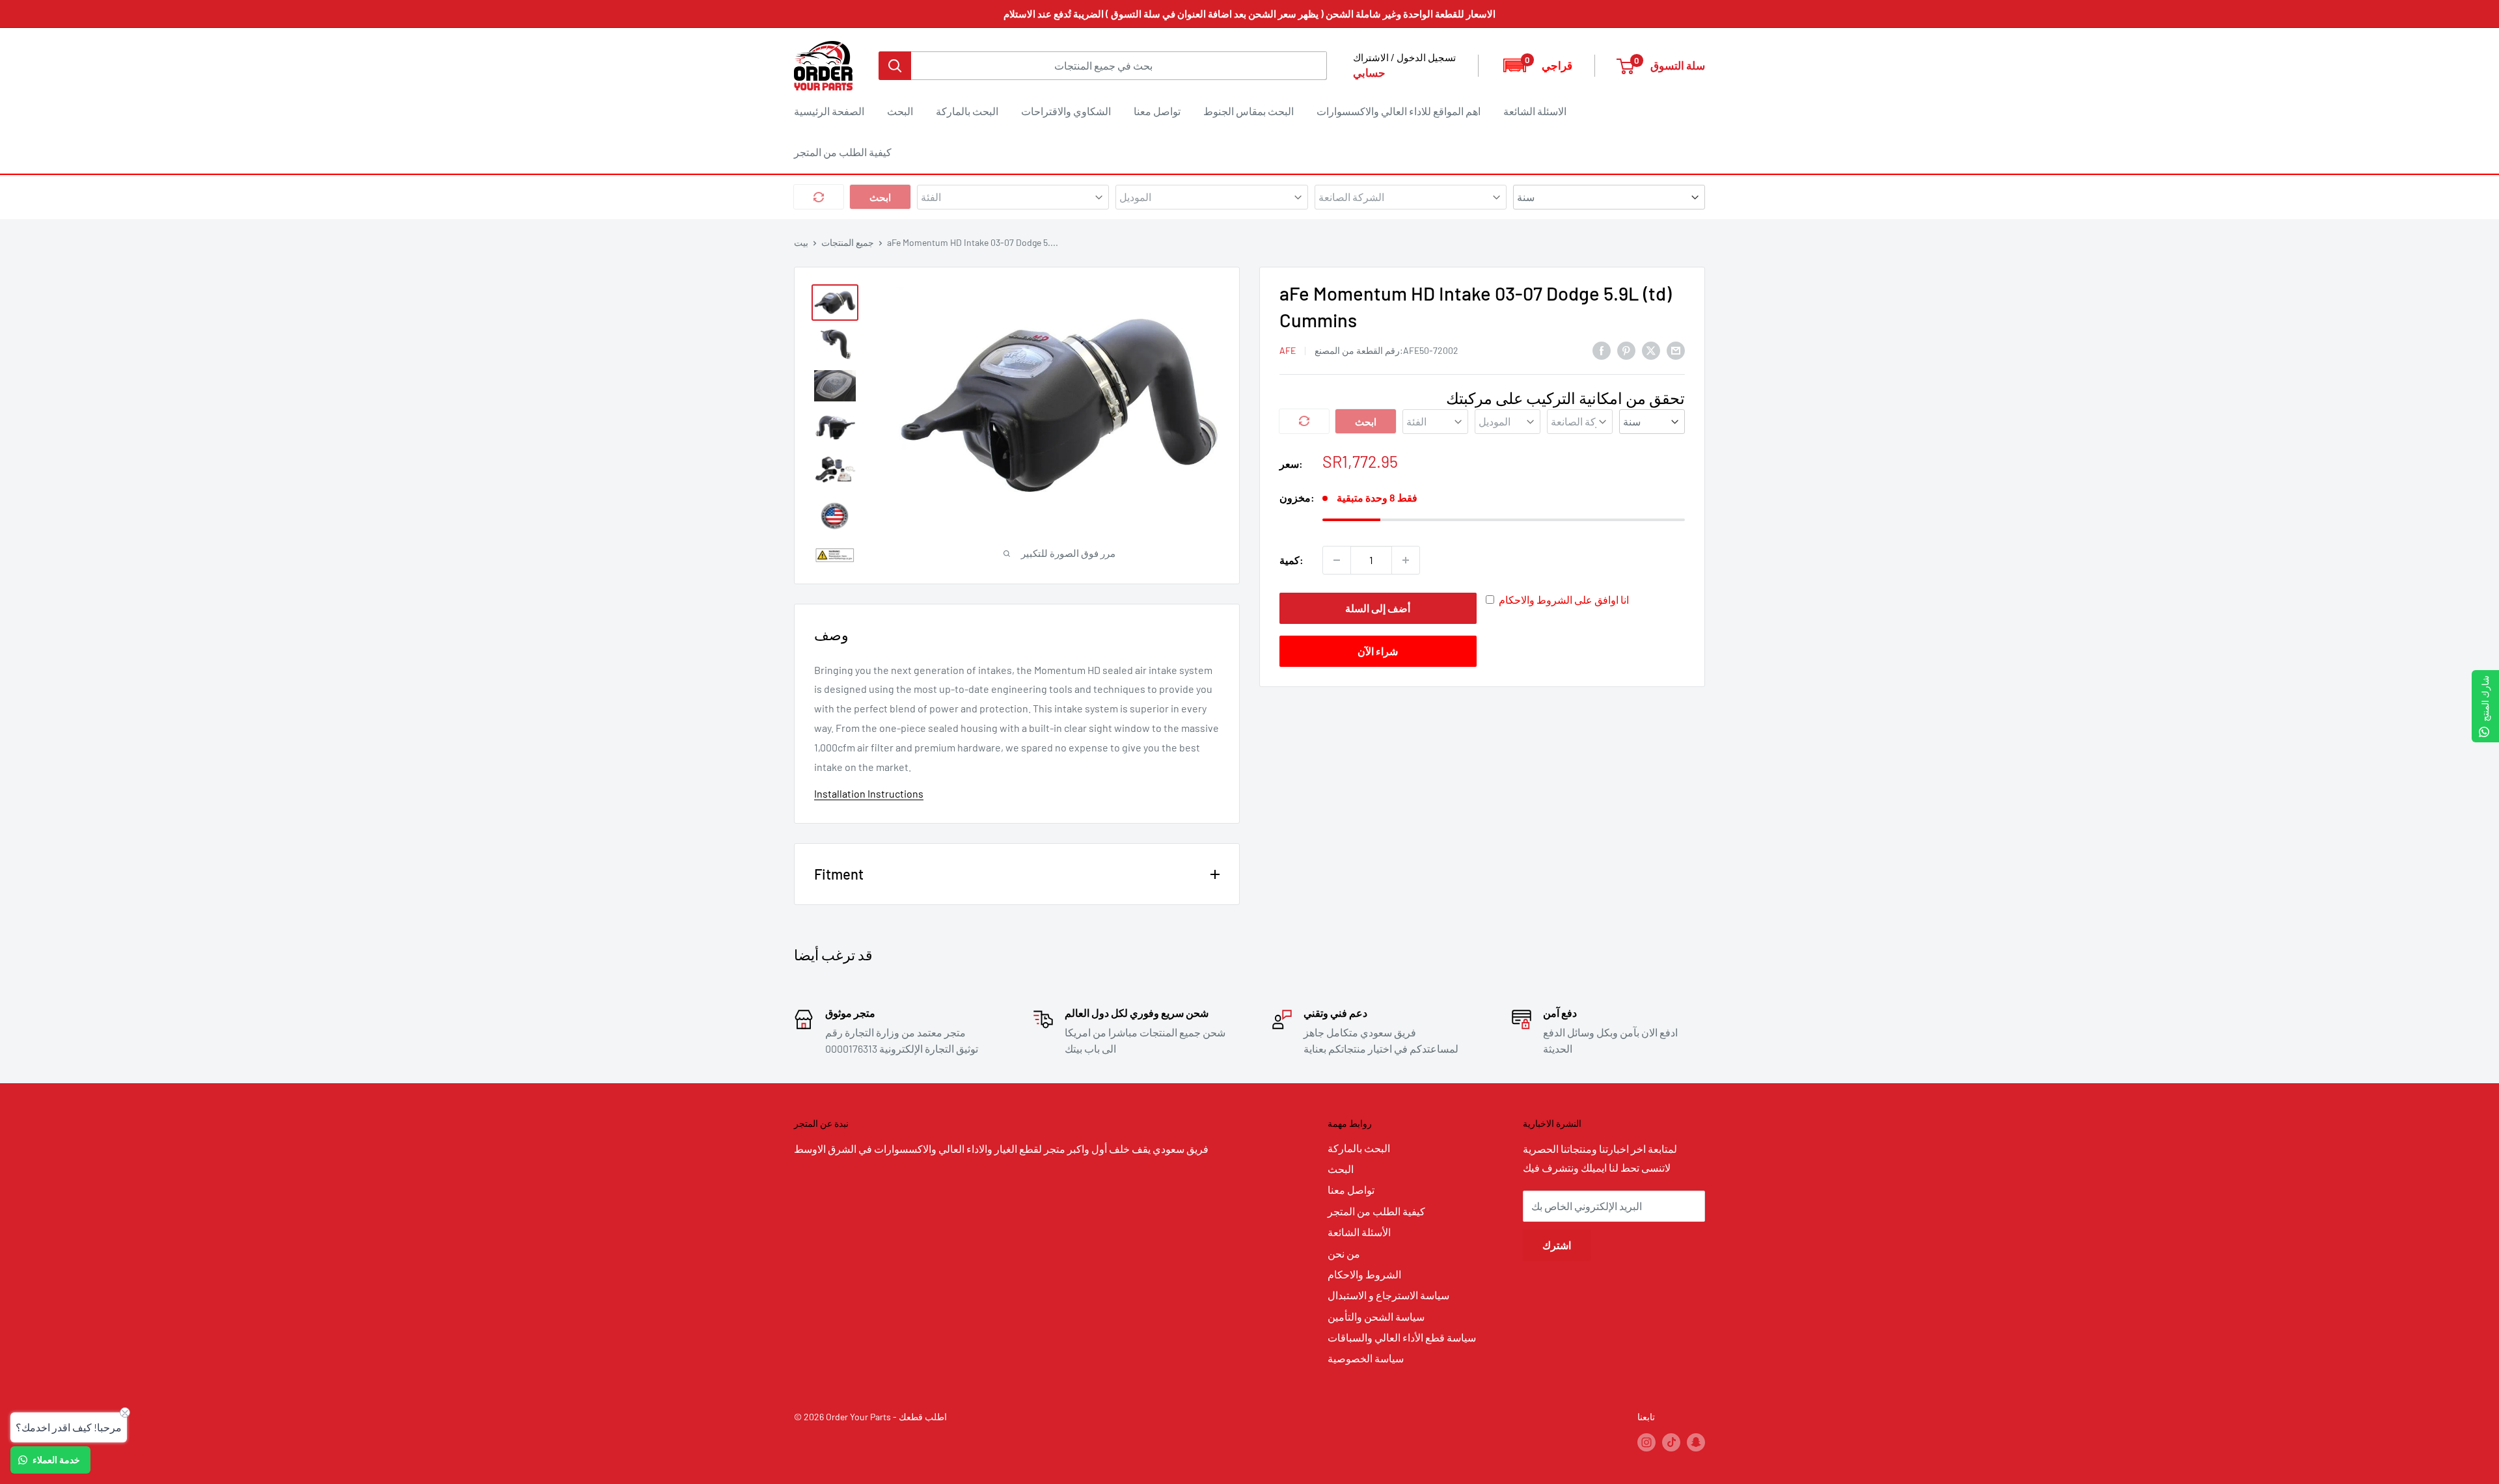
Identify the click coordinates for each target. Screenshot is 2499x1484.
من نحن (1344, 1253)
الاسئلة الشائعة (1535, 111)
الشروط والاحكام (1364, 1274)
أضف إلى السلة (1378, 608)
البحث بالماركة (967, 111)
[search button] (895, 66)
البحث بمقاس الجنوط (1249, 111)
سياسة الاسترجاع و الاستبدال (1388, 1295)
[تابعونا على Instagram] (1646, 1442)
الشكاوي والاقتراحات (1066, 111)
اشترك (1557, 1245)
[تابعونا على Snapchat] (1696, 1442)
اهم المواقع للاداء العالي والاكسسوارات (1399, 111)
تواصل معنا (1157, 111)
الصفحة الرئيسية (829, 111)
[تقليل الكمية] (1337, 560)
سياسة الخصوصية (1366, 1358)
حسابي (1369, 72)
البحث (900, 111)
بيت (801, 242)
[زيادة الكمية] (1406, 560)
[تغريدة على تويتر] (1651, 350)
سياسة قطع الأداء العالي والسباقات (1402, 1337)
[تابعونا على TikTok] (1671, 1442)
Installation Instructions (869, 793)
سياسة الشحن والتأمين (1376, 1316)
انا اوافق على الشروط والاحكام (1564, 600)
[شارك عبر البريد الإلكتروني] (1676, 350)
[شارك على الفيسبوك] (1602, 350)
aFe (1288, 350)
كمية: (1291, 560)
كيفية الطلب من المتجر (843, 152)
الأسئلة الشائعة (1359, 1232)
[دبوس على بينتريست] (1626, 350)
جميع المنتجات (848, 242)
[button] (1537, 65)
